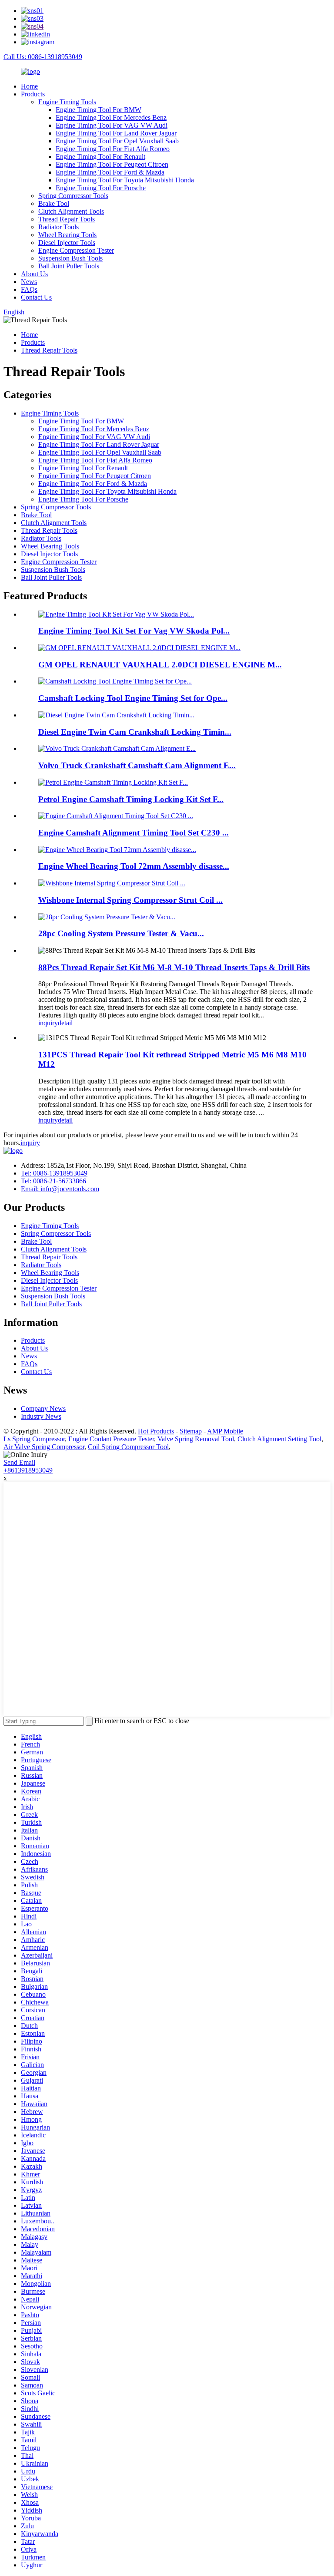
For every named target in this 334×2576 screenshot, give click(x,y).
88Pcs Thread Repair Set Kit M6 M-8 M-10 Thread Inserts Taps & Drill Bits (174, 967)
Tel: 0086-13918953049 (54, 1173)
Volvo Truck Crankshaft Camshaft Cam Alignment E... (137, 765)
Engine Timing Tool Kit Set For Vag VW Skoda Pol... (134, 631)
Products (33, 94)
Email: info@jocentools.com (60, 1189)
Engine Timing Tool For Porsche (101, 188)
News (29, 282)
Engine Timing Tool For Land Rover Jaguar (116, 133)
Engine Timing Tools (67, 102)
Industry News (41, 1416)
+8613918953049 (28, 1470)
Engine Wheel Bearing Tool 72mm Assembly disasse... (134, 866)
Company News (43, 1409)
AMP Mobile (225, 1431)
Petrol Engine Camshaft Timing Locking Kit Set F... (131, 799)
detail (65, 1023)
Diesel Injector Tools (67, 243)
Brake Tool (54, 203)
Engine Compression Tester (76, 250)
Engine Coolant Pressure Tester (111, 1439)
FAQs (29, 289)
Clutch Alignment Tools (71, 211)
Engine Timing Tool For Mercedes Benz (111, 117)
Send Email (19, 1462)
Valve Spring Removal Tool (196, 1439)
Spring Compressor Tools (73, 196)
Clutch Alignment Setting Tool (279, 1439)
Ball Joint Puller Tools (69, 266)
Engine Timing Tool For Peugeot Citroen (112, 164)
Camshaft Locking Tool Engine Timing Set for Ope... (133, 698)
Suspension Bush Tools (70, 258)
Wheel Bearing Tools (67, 235)
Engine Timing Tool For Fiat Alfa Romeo (113, 149)
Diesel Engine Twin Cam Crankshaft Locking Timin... (135, 732)
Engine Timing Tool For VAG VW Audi (112, 125)
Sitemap (191, 1431)
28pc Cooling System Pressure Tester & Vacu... (121, 933)
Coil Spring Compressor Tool (128, 1447)
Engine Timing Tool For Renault (100, 157)
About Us (34, 274)
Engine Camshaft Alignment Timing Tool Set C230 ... (134, 833)
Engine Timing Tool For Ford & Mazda (110, 172)
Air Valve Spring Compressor (44, 1447)
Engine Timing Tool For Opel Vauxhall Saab (117, 141)
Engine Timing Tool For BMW (99, 110)
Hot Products (156, 1431)
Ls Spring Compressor (34, 1439)
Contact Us (36, 297)
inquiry (48, 1023)
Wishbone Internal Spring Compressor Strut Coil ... (130, 900)
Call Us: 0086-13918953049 (43, 57)
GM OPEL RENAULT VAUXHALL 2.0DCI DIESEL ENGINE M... (160, 665)
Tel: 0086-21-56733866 (53, 1181)
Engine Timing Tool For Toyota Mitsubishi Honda (125, 180)
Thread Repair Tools (67, 219)
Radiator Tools (58, 227)
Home (29, 86)
